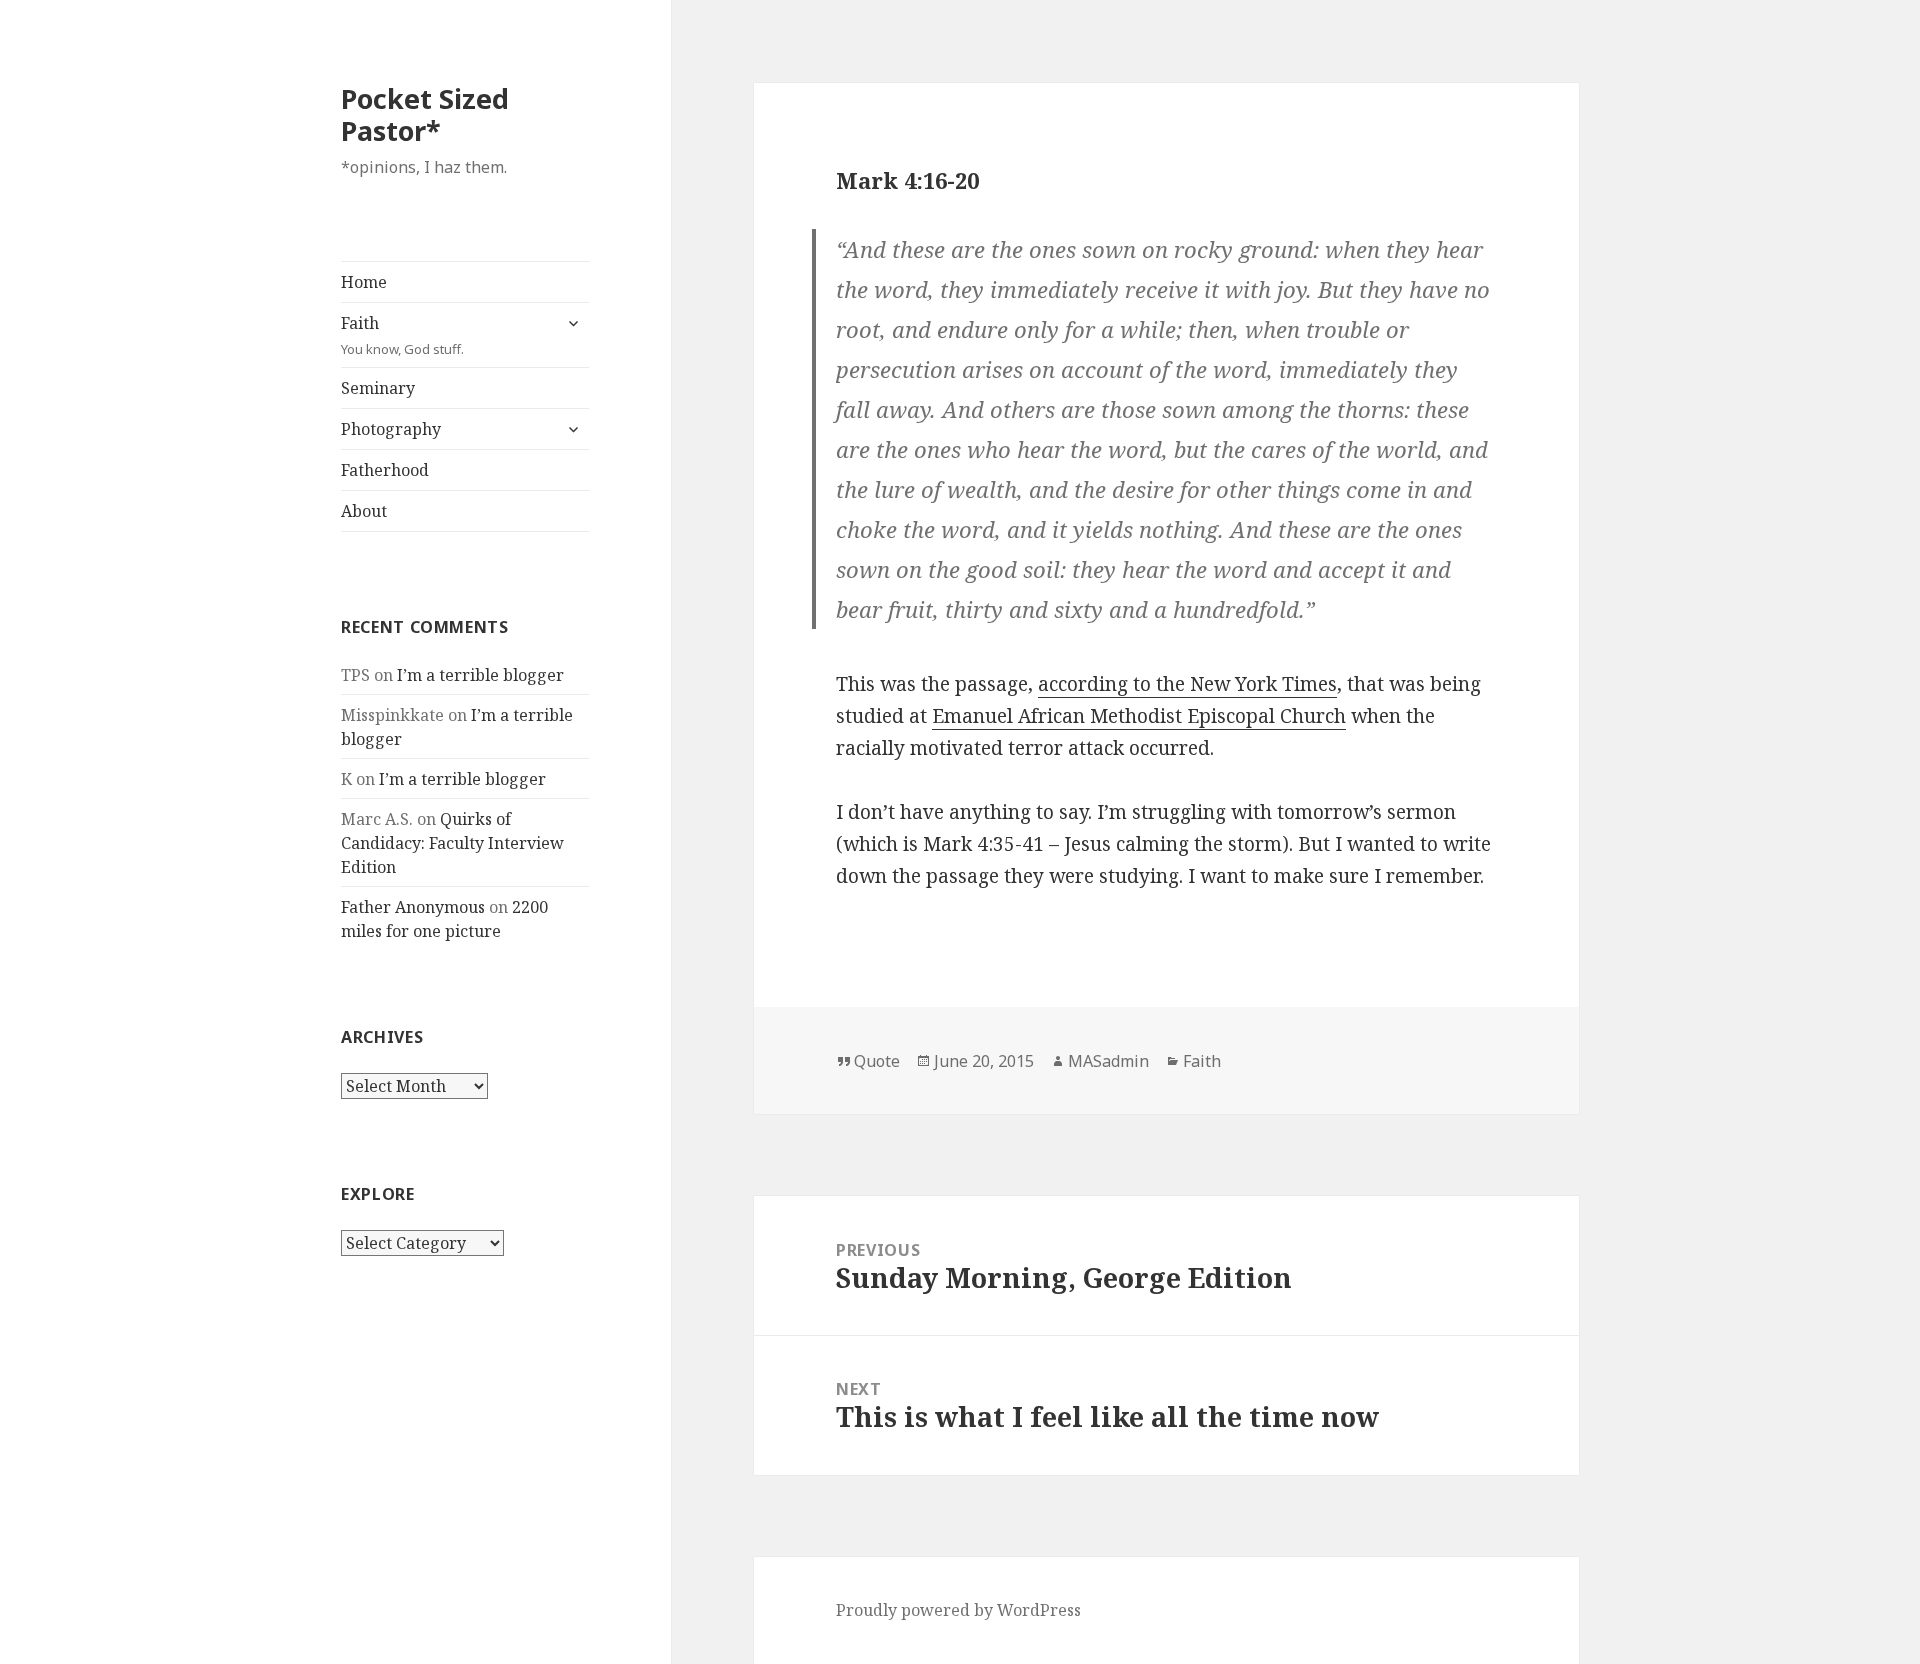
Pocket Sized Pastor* (425, 114)
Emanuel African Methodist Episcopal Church (1139, 716)
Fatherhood (385, 470)
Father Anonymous (413, 907)
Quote (877, 1061)
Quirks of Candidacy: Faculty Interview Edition (452, 843)
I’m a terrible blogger (480, 675)
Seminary (378, 388)
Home (364, 282)
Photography (391, 429)
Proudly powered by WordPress (958, 1610)
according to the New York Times (1187, 684)
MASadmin (1108, 1061)
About (364, 511)
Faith (402, 335)
